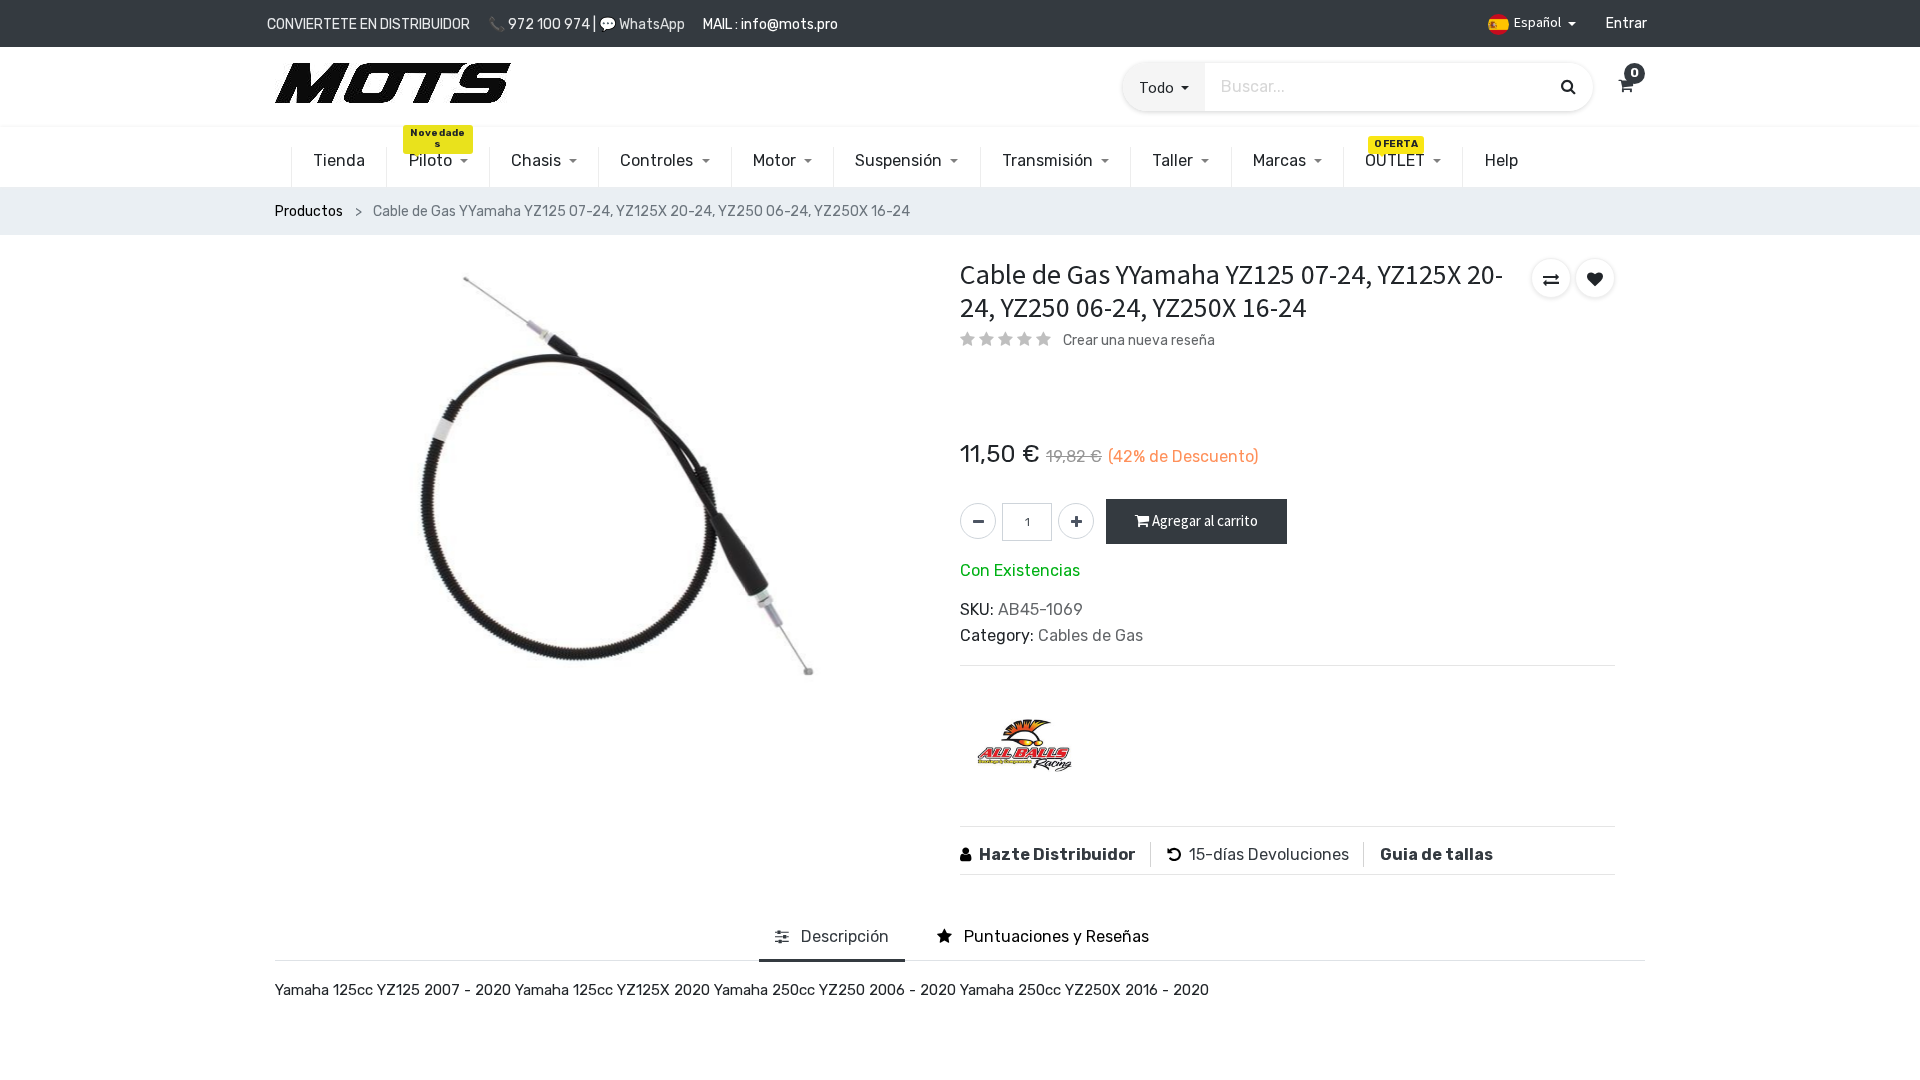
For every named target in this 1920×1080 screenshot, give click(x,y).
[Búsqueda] (1568, 86)
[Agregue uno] (1076, 521)
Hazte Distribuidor (1057, 854)
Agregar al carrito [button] (1203, 520)
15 (1197, 854)
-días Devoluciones (1277, 854)
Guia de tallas (1436, 854)
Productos (309, 211)
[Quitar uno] (978, 521)
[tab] (832, 937)
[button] (1164, 87)
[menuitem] (339, 161)
